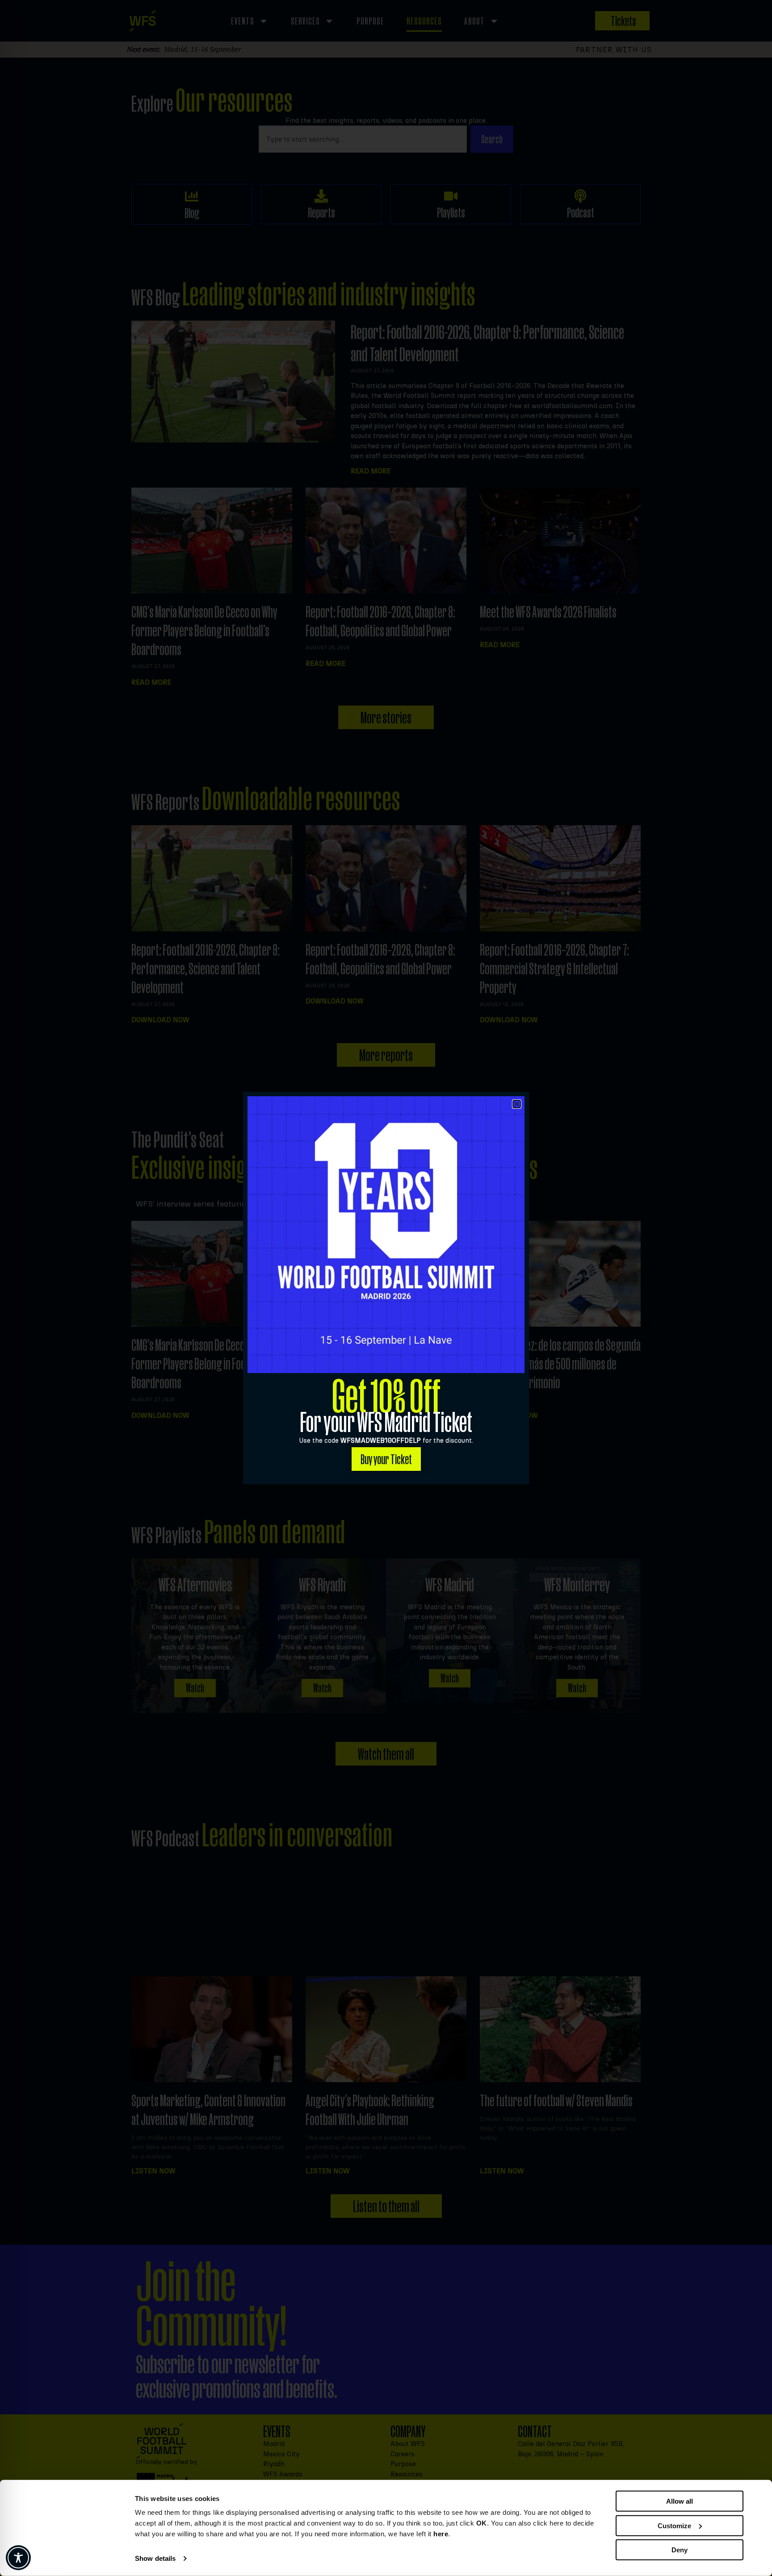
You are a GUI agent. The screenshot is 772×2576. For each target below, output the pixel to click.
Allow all (680, 2501)
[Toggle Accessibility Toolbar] (18, 2558)
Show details (155, 2558)
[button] (517, 1104)
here (441, 2534)
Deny (680, 2550)
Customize (674, 2525)
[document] (386, 1288)
